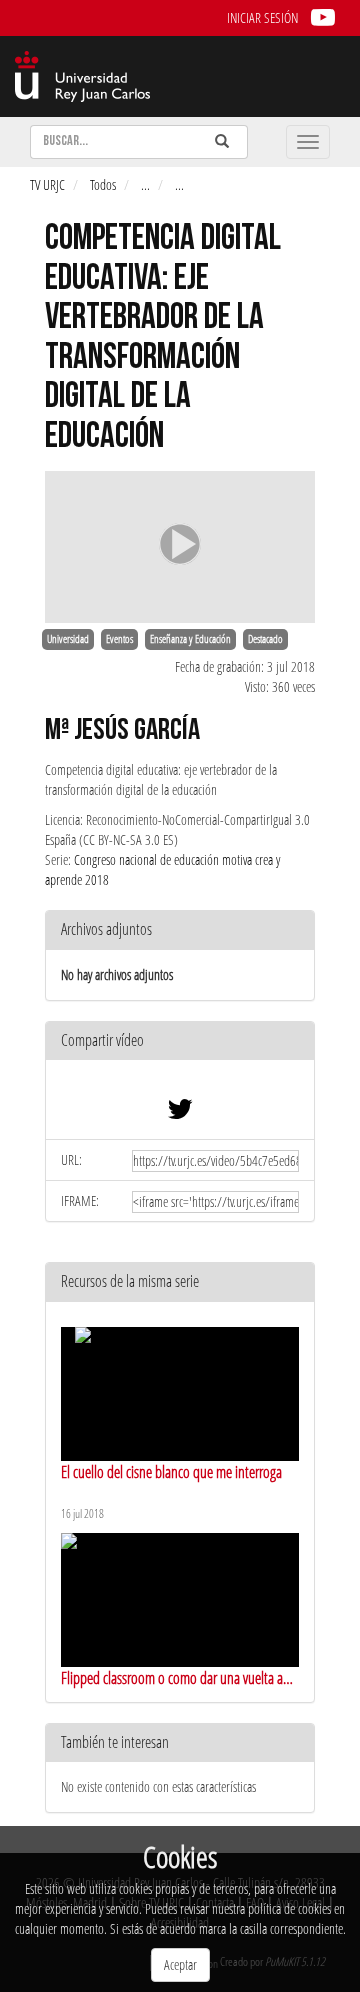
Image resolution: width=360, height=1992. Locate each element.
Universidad (68, 639)
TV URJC (47, 184)
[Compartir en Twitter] (180, 1113)
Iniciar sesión (262, 17)
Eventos (119, 639)
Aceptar (180, 1964)
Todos (103, 184)
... (145, 184)
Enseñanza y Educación (190, 639)
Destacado (265, 639)
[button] (180, 1041)
